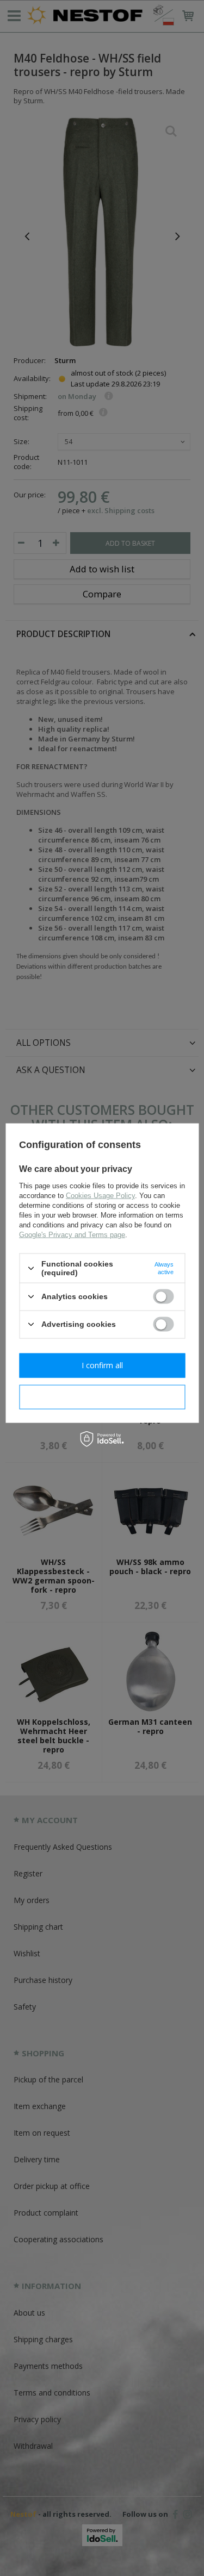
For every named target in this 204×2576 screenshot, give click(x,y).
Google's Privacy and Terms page (72, 1235)
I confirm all (102, 1365)
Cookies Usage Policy (100, 1196)
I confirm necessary (102, 1397)
